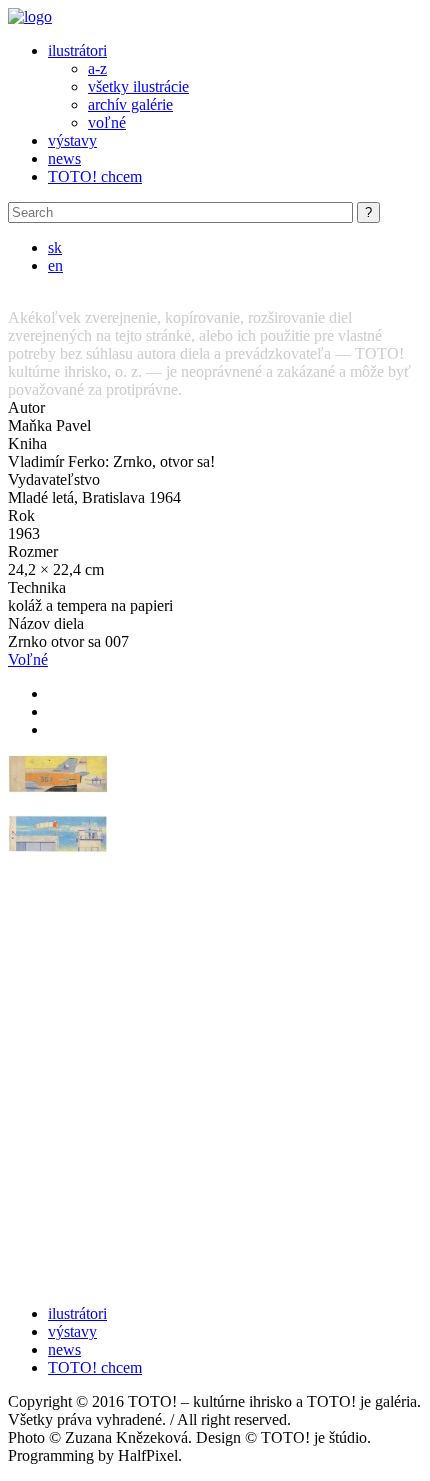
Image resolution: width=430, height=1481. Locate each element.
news (64, 158)
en (55, 265)
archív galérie (130, 104)
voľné (107, 122)
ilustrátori (77, 50)
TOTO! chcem (95, 176)
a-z (97, 68)
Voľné (28, 659)
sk (55, 247)
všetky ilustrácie (138, 86)
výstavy (72, 140)
